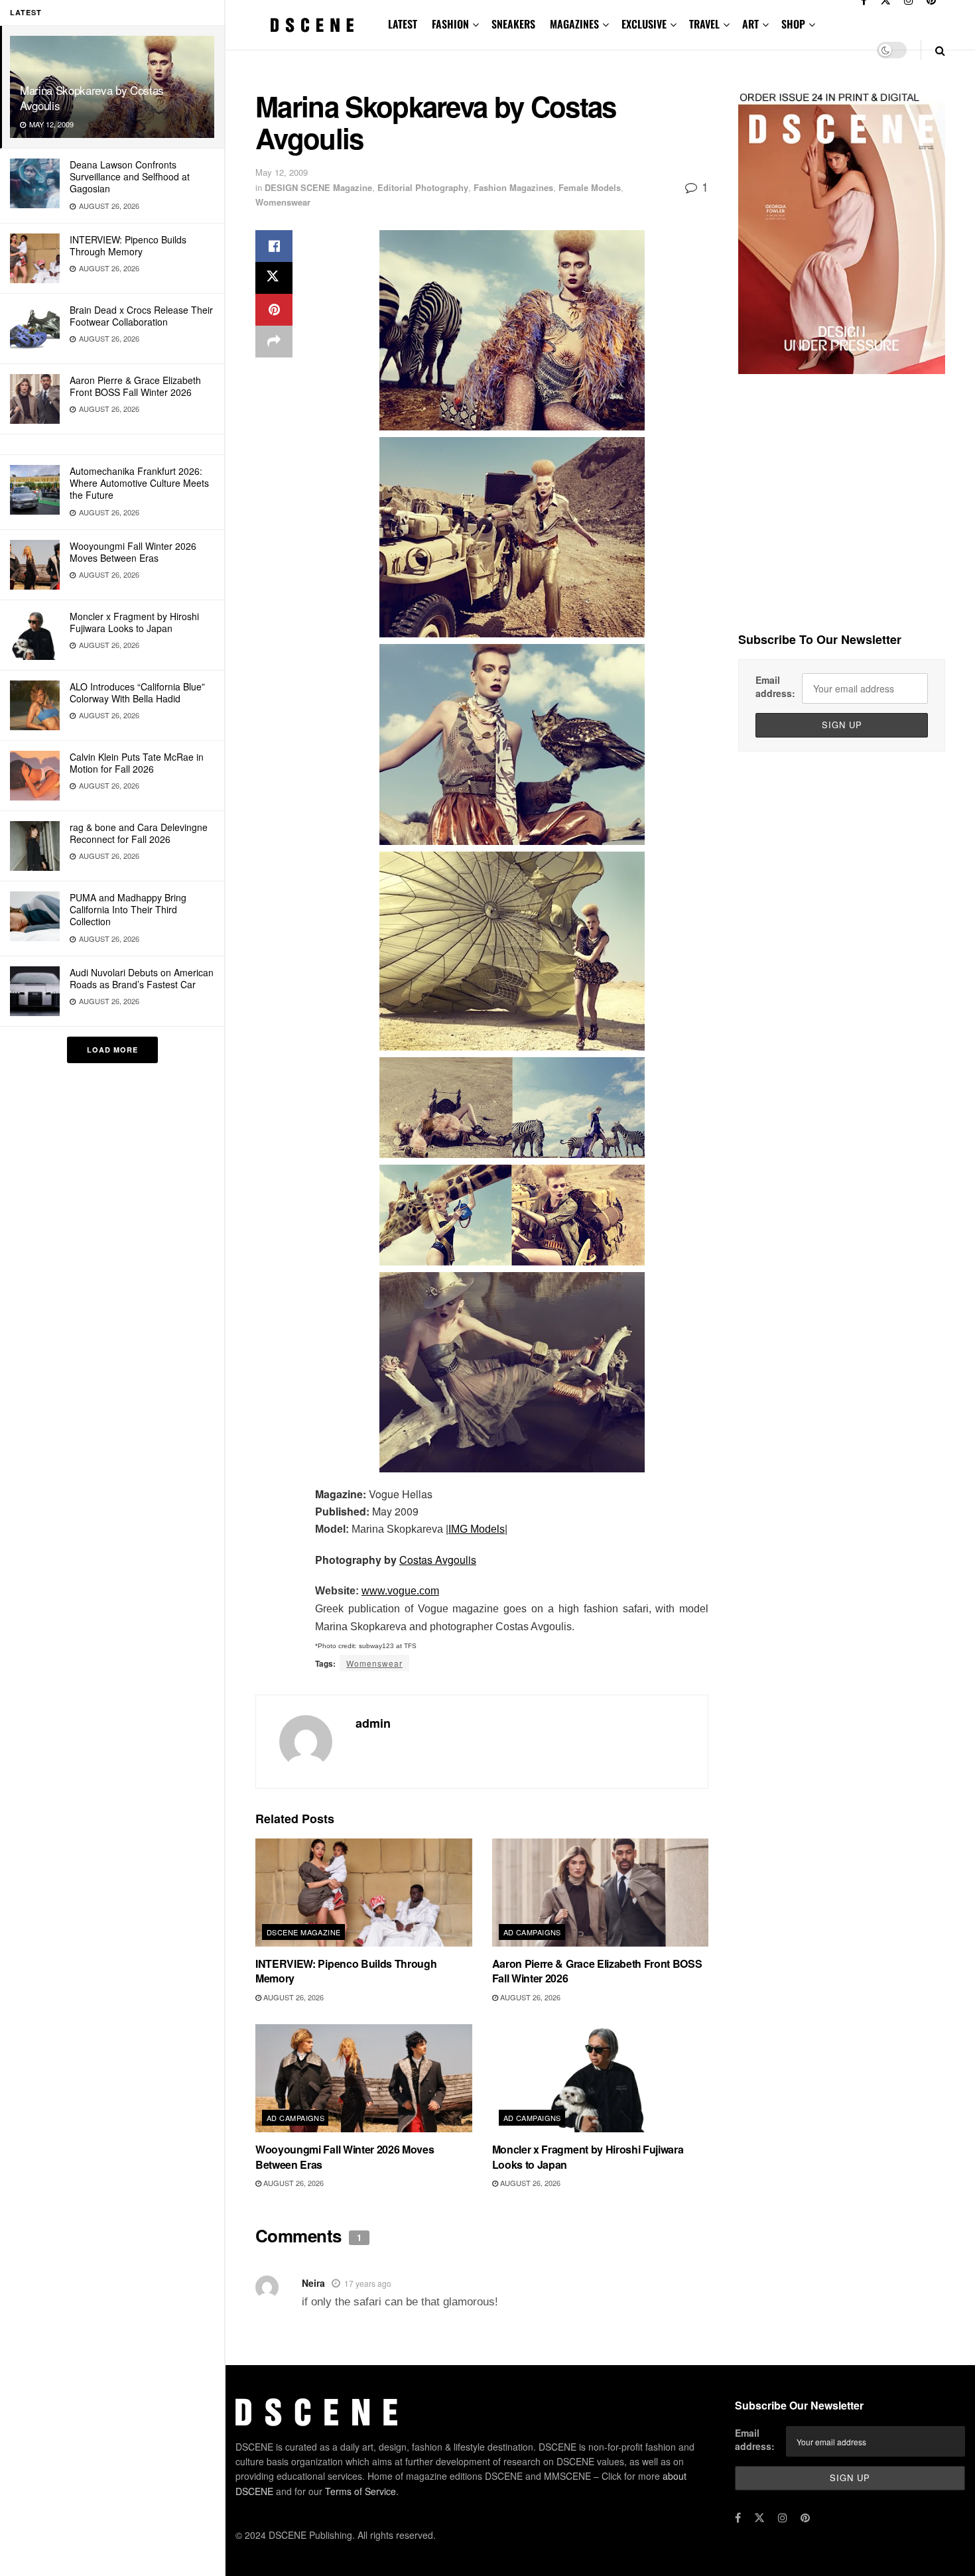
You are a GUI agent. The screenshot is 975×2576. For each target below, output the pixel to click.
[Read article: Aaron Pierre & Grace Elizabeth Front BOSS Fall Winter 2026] (601, 1893)
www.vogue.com (400, 1591)
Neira (313, 2283)
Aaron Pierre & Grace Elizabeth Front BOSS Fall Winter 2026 (135, 386)
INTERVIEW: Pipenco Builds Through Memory (128, 245)
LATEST (403, 24)
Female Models (590, 187)
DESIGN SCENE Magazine (318, 187)
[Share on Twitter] (274, 278)
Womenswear (283, 202)
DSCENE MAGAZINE (304, 1932)
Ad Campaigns (532, 1932)
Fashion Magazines (513, 187)
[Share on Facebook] (274, 246)
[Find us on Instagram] (783, 2518)
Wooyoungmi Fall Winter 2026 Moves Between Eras (133, 552)
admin (373, 1723)
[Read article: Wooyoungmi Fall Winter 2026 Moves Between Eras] (364, 2078)
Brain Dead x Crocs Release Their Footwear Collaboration (141, 316)
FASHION (450, 24)
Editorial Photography (423, 187)
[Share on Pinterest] (274, 310)
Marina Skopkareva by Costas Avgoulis (92, 97)
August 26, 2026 (292, 1997)
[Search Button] (940, 50)
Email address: (775, 686)
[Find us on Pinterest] (805, 2518)
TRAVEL (704, 24)
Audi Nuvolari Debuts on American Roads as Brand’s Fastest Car (142, 978)
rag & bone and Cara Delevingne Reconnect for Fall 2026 (139, 833)
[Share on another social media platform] (274, 342)
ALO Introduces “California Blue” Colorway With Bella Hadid (137, 692)
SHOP (793, 24)
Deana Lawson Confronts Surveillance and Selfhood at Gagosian (130, 176)
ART (750, 24)
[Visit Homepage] (312, 25)
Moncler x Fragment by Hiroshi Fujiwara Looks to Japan (134, 622)
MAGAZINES (574, 24)
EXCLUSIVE (644, 24)
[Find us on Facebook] (738, 2518)
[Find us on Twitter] (759, 2518)
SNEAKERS (513, 24)
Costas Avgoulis (438, 1560)
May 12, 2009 (282, 172)
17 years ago (368, 2283)
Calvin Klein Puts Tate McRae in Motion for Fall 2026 (137, 763)
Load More (112, 1050)
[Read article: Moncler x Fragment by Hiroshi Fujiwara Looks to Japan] (601, 2078)
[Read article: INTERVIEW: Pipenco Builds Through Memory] (364, 1893)
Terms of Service (360, 2491)
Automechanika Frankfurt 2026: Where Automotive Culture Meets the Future (139, 483)
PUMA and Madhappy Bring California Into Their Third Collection (128, 909)
